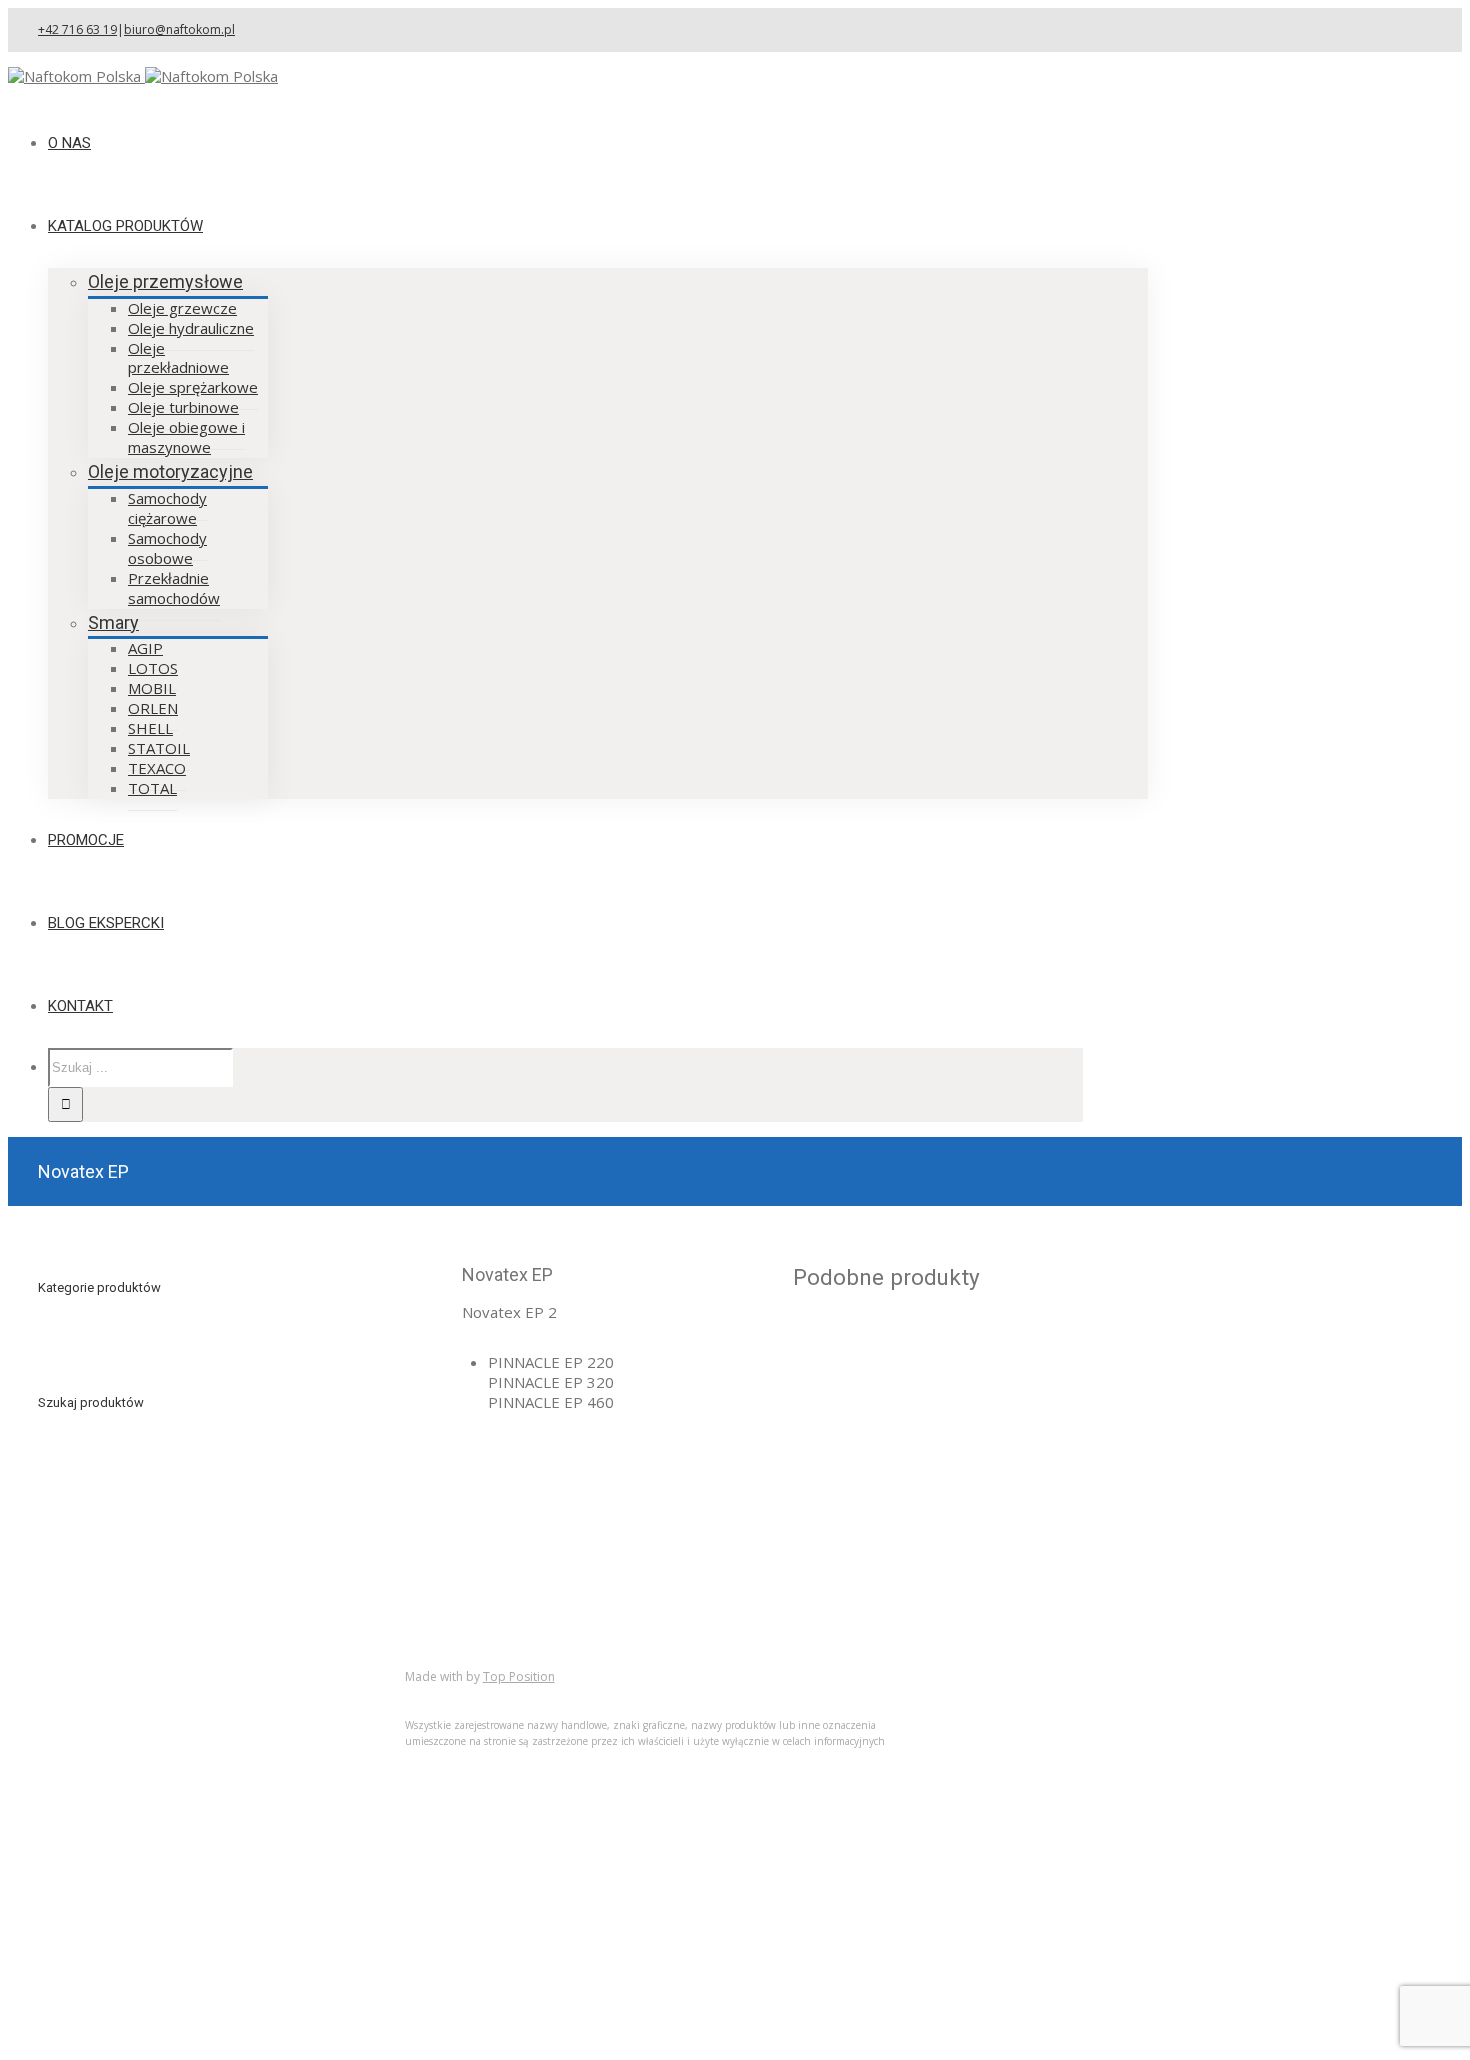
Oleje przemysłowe (165, 281)
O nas (98, 1681)
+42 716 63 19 (77, 29)
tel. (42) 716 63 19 (885, 1504)
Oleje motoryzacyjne (170, 471)
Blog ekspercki (128, 1721)
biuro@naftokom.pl (179, 29)
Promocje (111, 1741)
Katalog (104, 1701)
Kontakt (105, 1761)
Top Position (519, 1676)
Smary (113, 622)
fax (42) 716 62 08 (885, 1533)
